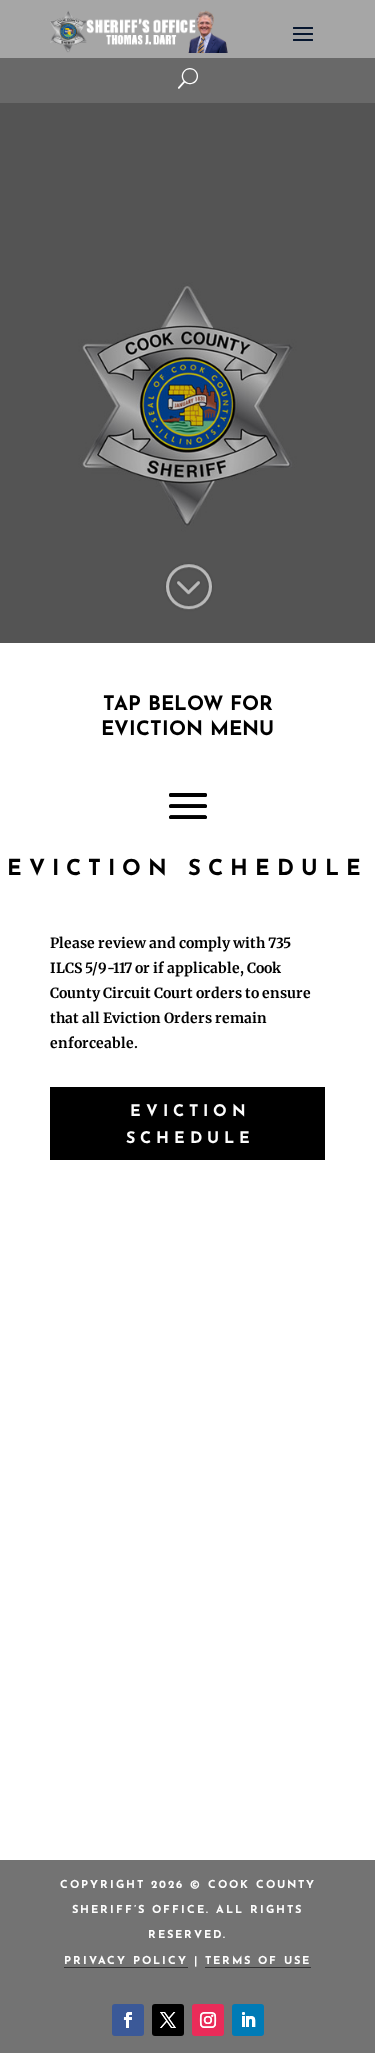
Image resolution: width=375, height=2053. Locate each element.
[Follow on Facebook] (128, 2020)
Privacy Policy (126, 1961)
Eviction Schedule (190, 1125)
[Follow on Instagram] (208, 2020)
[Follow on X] (168, 2020)
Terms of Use (258, 1961)
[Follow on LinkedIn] (248, 2020)
